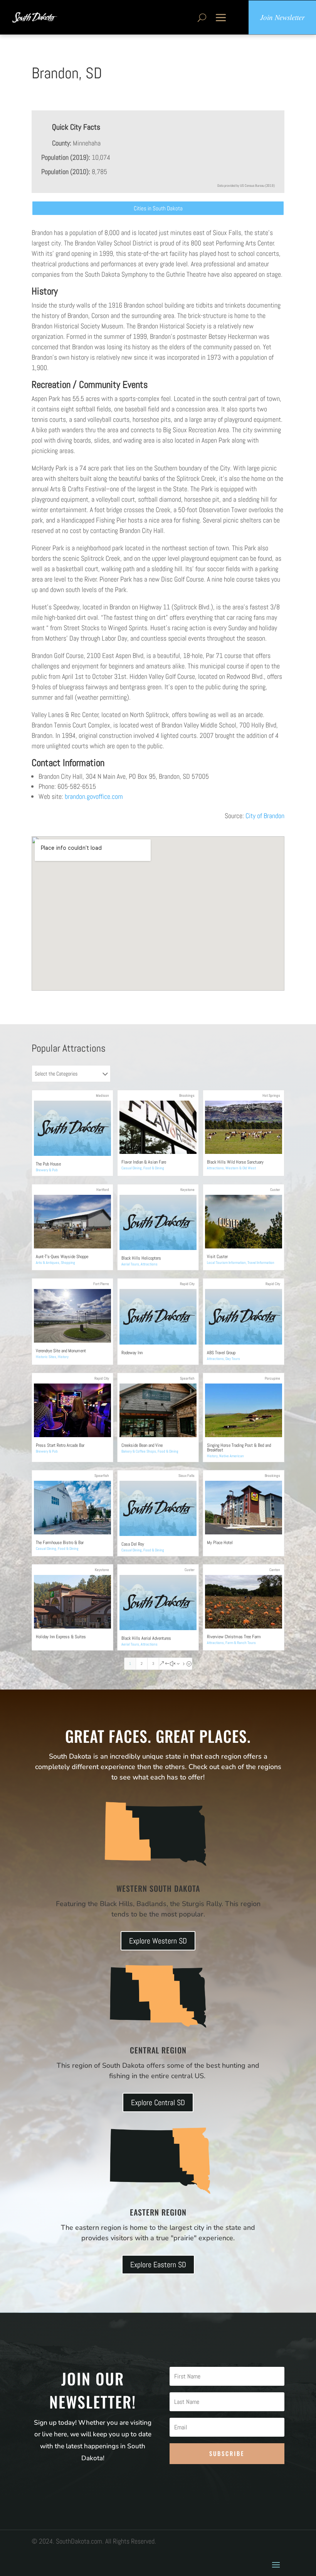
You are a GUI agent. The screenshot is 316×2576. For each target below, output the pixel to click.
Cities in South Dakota (158, 208)
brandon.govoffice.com (94, 796)
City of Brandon (265, 816)
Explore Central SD (158, 2102)
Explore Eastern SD (158, 2265)
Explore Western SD (158, 1941)
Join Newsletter (282, 17)
